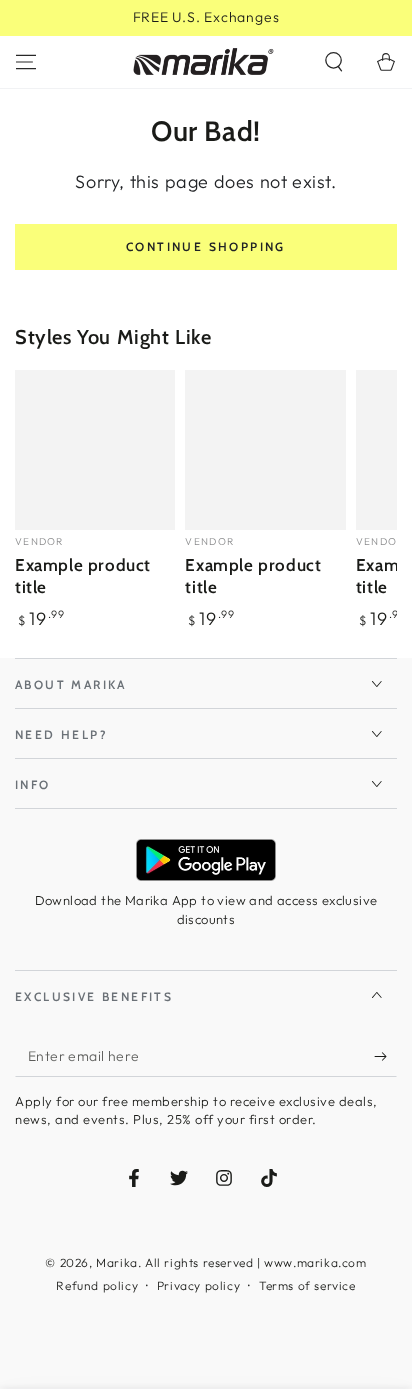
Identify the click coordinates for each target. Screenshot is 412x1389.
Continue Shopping (206, 246)
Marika (117, 1262)
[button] (334, 62)
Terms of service (307, 1285)
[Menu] (26, 62)
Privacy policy (198, 1285)
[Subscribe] (385, 1057)
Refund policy (97, 1285)
